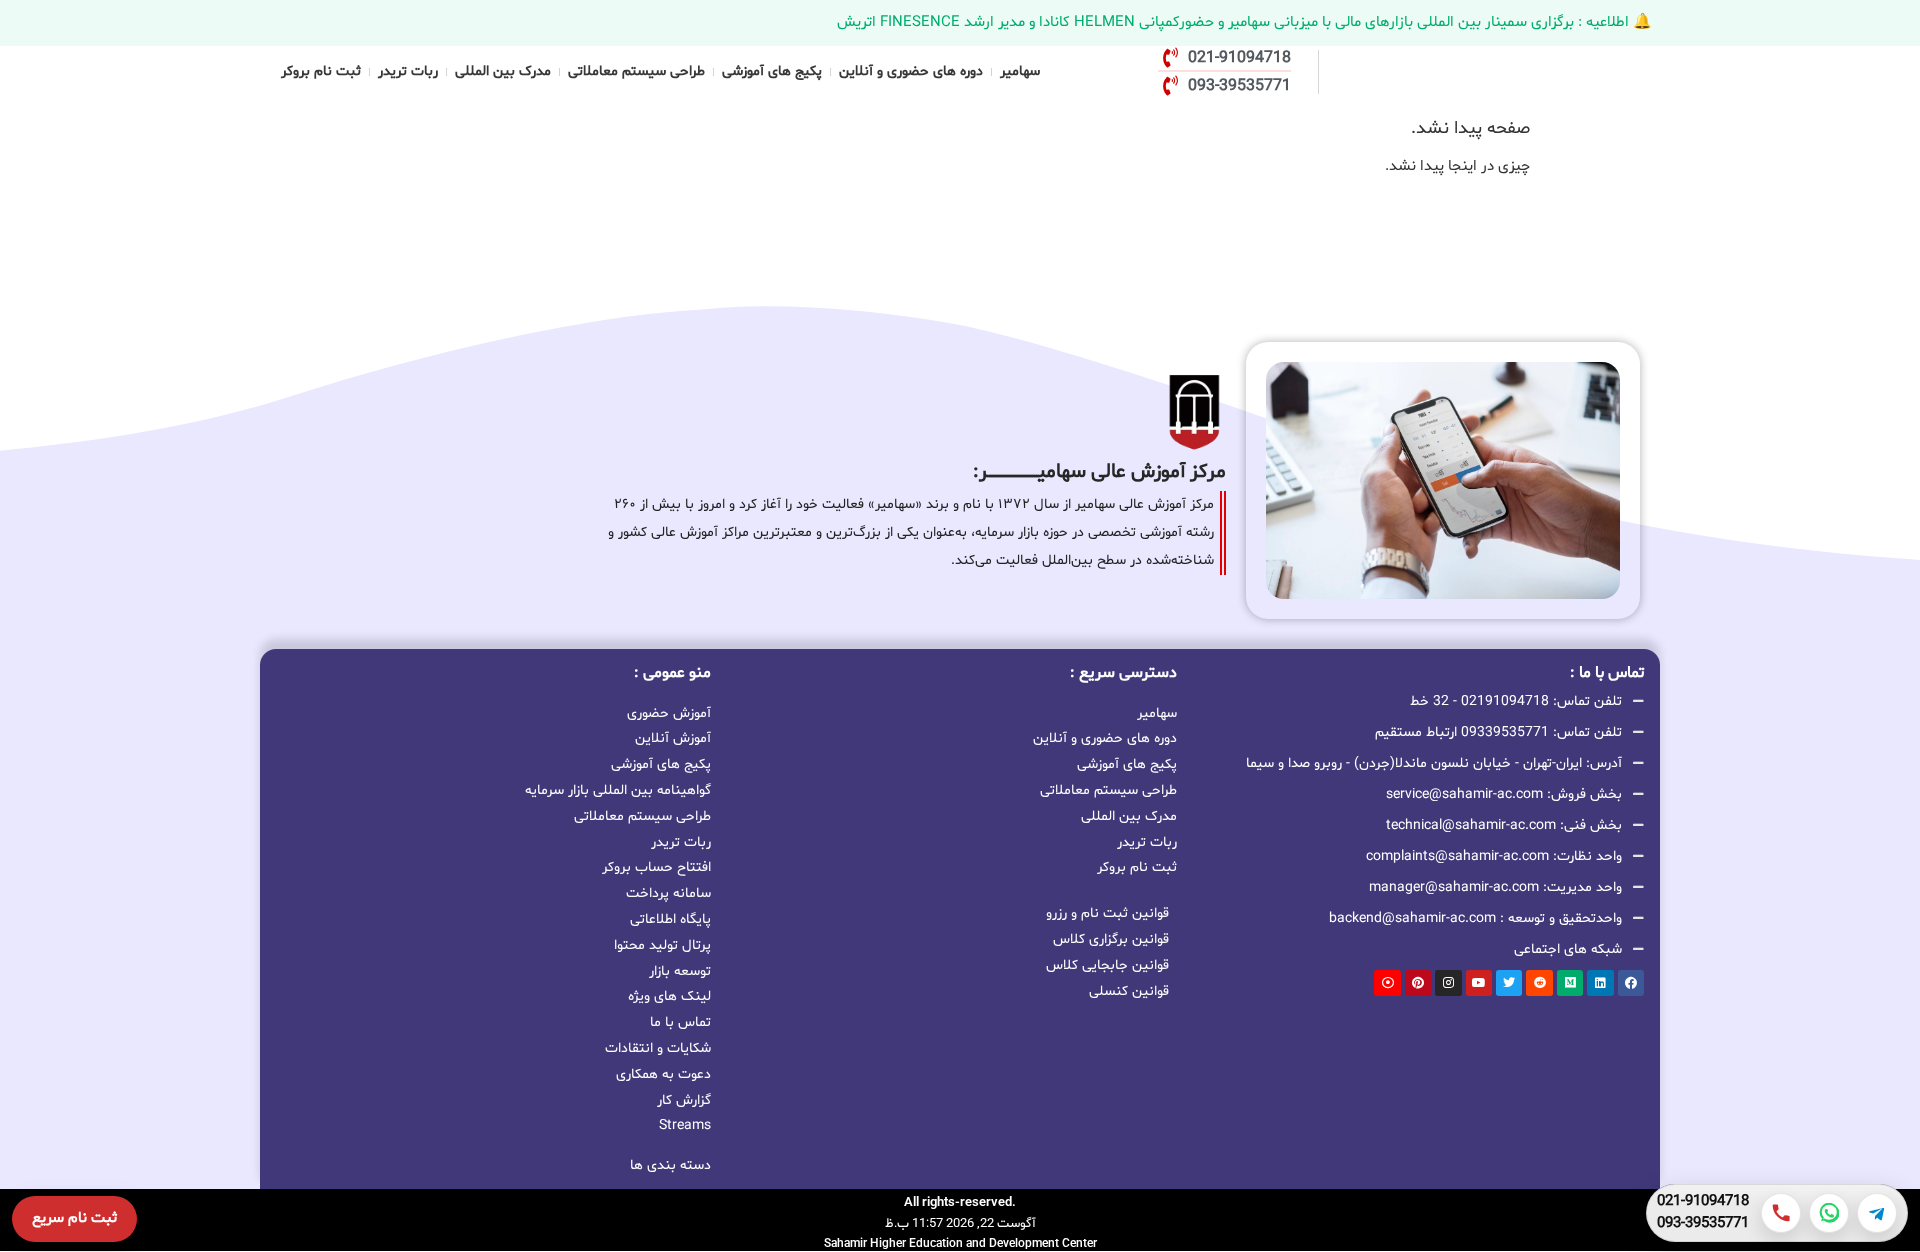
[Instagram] (1448, 983)
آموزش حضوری (669, 713)
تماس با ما (680, 1022)
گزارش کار (684, 1100)
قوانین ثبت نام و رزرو (1107, 913)
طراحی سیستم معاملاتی (636, 71)
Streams (685, 1125)
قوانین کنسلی (1129, 991)
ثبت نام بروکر (321, 71)
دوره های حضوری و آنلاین (911, 71)
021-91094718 (1703, 1202)
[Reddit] (1539, 983)
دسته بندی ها (670, 1165)
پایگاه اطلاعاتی (670, 919)
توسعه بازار (680, 971)
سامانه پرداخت (668, 893)
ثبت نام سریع (74, 1218)
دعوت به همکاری (663, 1074)
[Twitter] (1509, 983)
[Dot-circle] (1387, 983)
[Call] (1781, 1213)
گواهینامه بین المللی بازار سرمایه (618, 790)
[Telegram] (1877, 1213)
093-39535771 (1703, 1224)
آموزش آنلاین (673, 738)
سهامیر (1020, 71)
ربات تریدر (408, 71)
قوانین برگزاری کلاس (1111, 939)
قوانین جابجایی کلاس (1107, 965)
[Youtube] (1479, 983)
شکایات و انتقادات (658, 1048)
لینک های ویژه (669, 996)
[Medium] (1570, 983)
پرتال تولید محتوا (662, 945)
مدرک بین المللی (503, 71)
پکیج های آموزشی (772, 71)
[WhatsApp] (1829, 1213)
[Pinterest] (1418, 983)
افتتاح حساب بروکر (656, 867)
